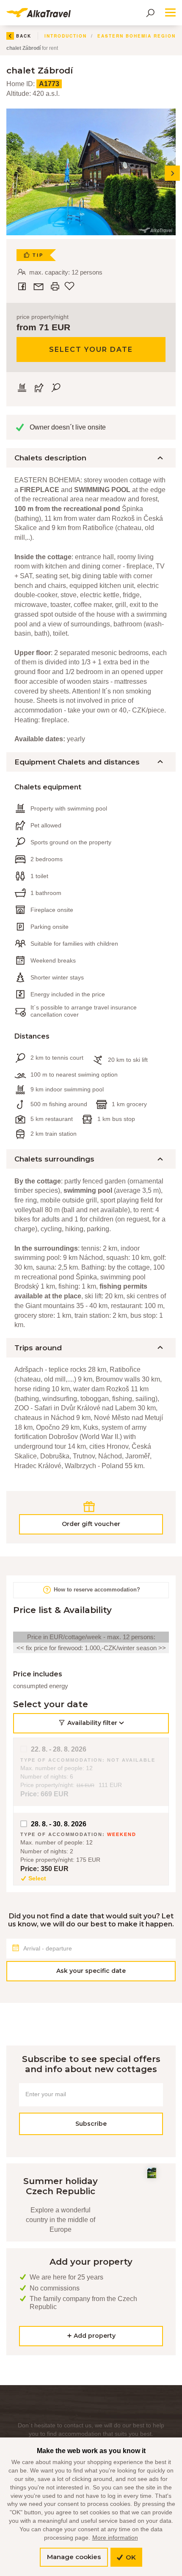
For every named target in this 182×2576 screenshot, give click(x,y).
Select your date (91, 350)
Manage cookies (74, 2557)
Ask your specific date (91, 1971)
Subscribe (91, 2123)
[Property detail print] (55, 286)
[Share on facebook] (23, 286)
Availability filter (92, 1723)
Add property (94, 2336)
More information (115, 2538)
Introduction (66, 36)
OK (130, 2557)
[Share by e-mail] (39, 286)
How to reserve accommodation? (96, 1590)
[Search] (150, 13)
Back (24, 36)
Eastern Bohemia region (136, 36)
